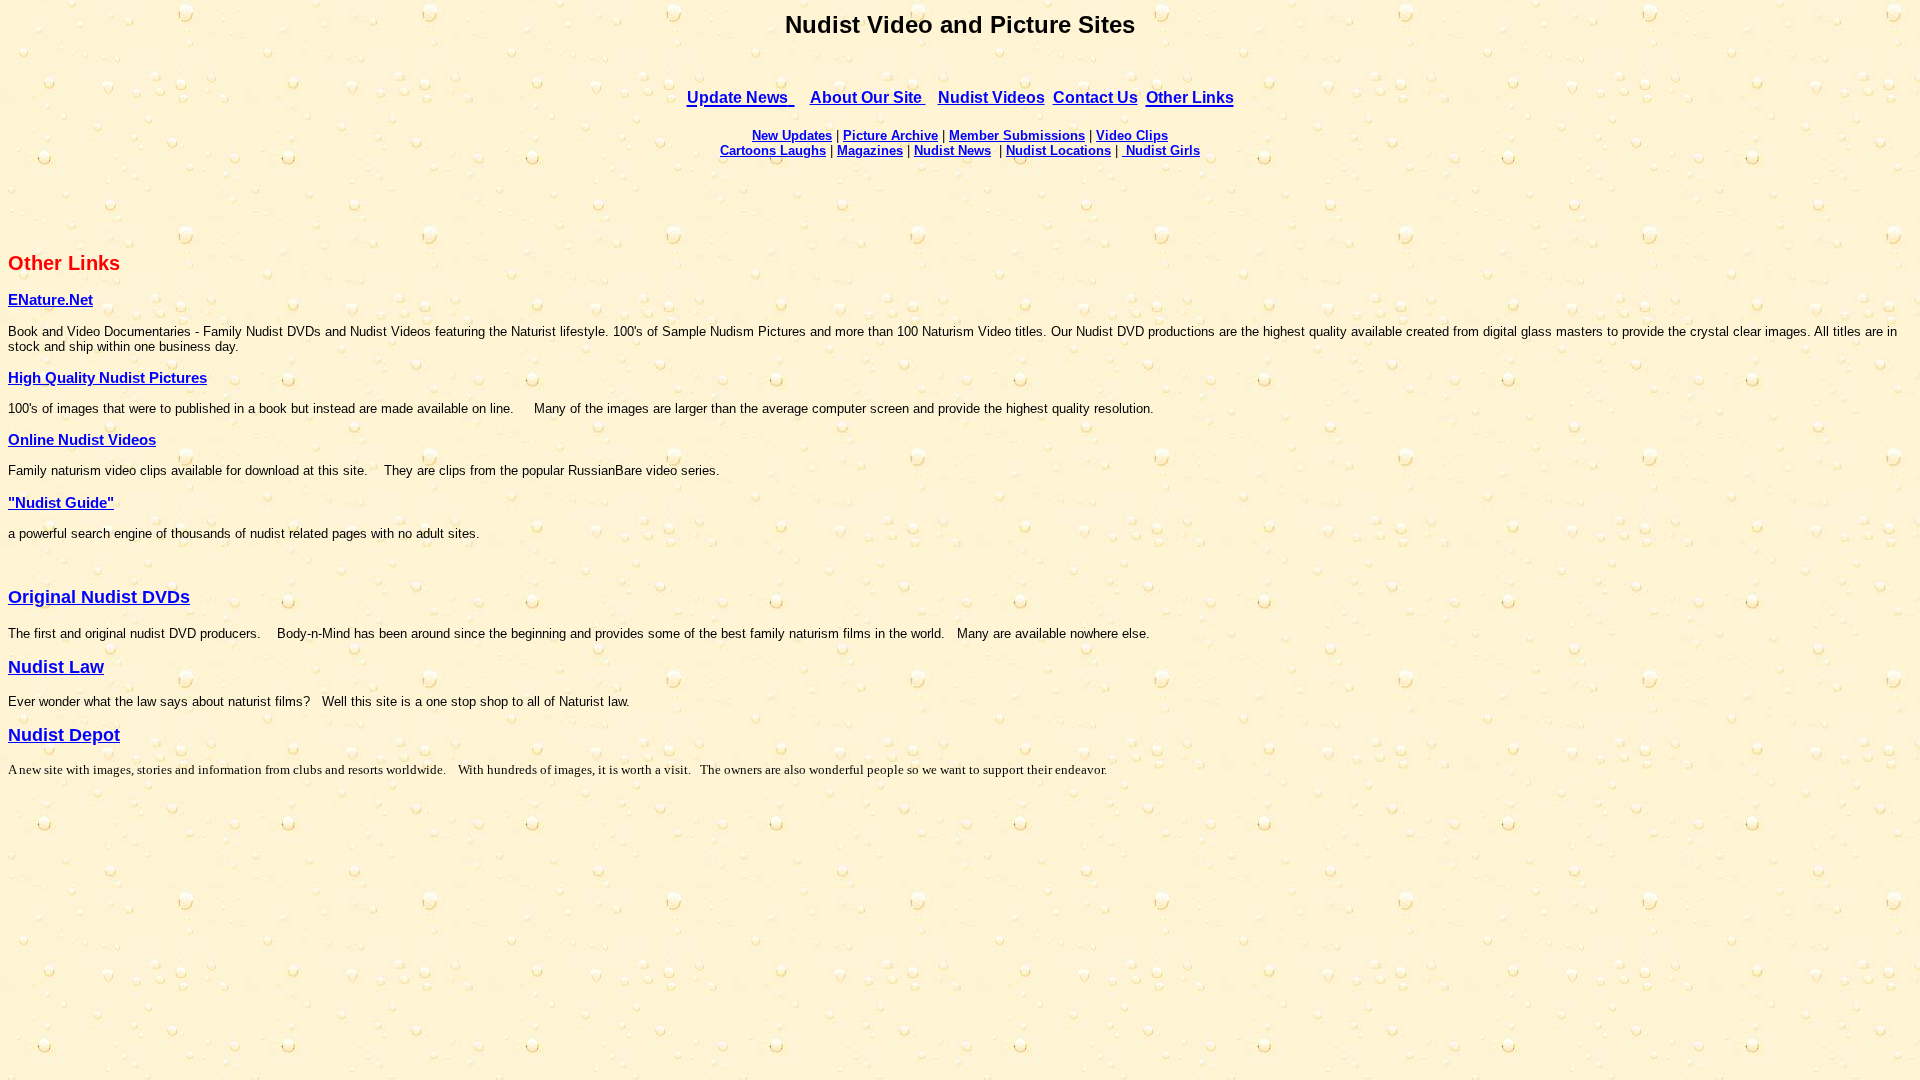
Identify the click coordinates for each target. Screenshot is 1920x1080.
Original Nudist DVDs (99, 597)
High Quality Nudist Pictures (107, 377)
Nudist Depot (64, 735)
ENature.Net (50, 299)
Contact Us (1095, 97)
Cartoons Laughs (773, 150)
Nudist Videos (991, 97)
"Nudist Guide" (61, 502)
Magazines (870, 150)
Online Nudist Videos (82, 439)
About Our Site (868, 97)
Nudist (1146, 150)
